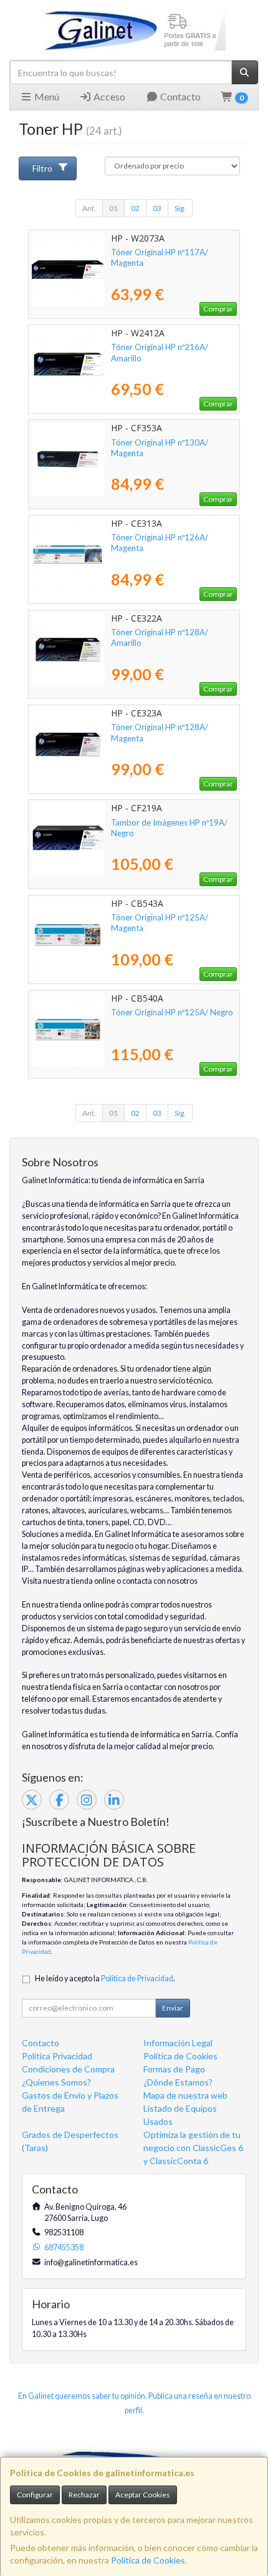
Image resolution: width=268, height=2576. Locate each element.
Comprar (218, 309)
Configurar (35, 2495)
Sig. (180, 208)
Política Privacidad (57, 2056)
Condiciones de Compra (68, 2069)
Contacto (179, 96)
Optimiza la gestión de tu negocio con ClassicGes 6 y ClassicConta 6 (193, 2148)
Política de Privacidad (137, 1978)
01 (113, 208)
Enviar (173, 2008)
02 (135, 208)
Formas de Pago (174, 2069)
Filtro (42, 168)
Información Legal (178, 2043)
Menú (46, 96)
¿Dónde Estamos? (178, 2082)
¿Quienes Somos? (56, 2082)
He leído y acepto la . (105, 1978)
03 (157, 208)
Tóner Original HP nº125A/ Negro (172, 1012)
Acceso (108, 96)
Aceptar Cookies (143, 2495)
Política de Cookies (148, 2560)
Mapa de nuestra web (185, 2095)
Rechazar (84, 2495)
